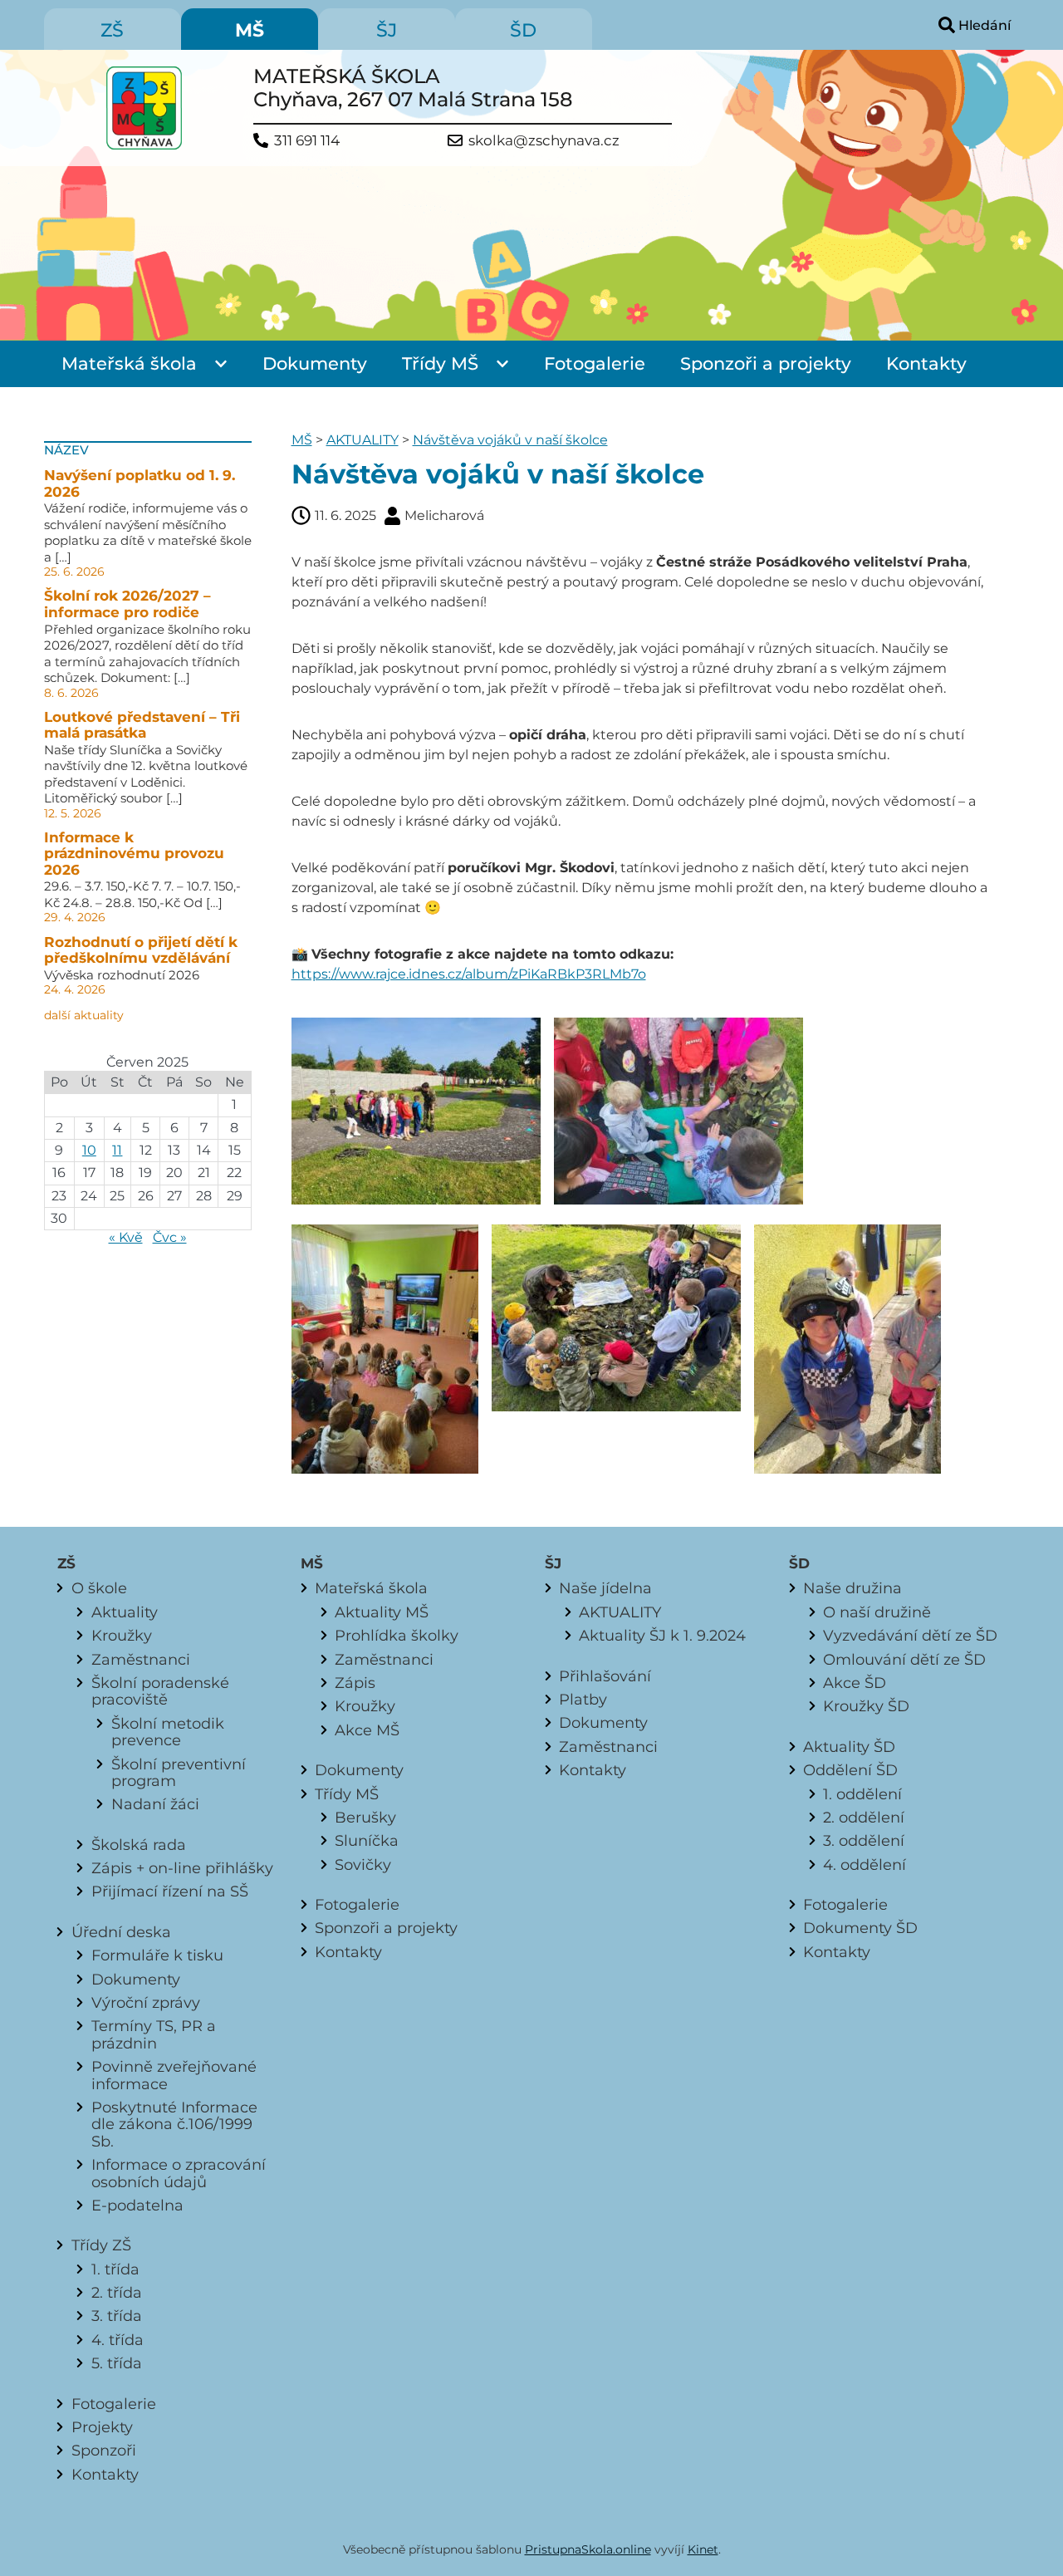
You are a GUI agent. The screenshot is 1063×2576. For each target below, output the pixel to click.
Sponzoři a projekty (766, 363)
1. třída (115, 2269)
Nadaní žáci (155, 1804)
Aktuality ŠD (849, 1747)
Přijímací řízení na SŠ (170, 1891)
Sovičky (363, 1865)
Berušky (365, 1817)
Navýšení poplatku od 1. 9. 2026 (140, 483)
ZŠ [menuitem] (112, 30)
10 (89, 1150)
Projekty (102, 2427)
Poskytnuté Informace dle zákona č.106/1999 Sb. (174, 2124)
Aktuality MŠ (382, 1612)
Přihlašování (605, 1676)
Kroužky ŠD (866, 1706)
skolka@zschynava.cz (544, 141)
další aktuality (84, 1015)
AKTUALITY (362, 440)
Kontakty (926, 363)
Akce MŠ (367, 1730)
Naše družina (852, 1588)
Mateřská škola (129, 363)
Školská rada (139, 1845)
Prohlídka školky (397, 1635)
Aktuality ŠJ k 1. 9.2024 (662, 1635)
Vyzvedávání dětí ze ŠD (910, 1635)
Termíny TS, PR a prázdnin (154, 2034)
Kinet (703, 2549)
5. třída (117, 2363)
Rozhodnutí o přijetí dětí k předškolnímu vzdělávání (141, 950)
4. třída (118, 2340)
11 (117, 1150)
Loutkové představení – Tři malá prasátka (142, 725)
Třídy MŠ (440, 363)
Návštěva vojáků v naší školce (510, 440)
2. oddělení (864, 1817)
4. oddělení (865, 1865)
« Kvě (126, 1237)
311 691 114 (307, 141)
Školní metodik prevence (168, 1732)
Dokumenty (315, 363)
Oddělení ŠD (850, 1770)
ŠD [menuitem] (523, 30)
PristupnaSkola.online (588, 2549)
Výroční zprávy (146, 2002)
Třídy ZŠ (101, 2245)
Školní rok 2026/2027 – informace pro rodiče (127, 604)
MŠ (302, 440)
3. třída (117, 2316)
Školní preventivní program (179, 1772)
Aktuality (125, 1612)
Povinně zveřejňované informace (174, 2075)
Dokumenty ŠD (860, 1928)
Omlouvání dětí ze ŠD (904, 1659)
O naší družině (877, 1612)
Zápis (355, 1683)
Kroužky (122, 1635)
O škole (99, 1588)
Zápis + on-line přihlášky (182, 1868)
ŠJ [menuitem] (387, 30)
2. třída (117, 2292)
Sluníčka (367, 1840)
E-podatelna (137, 2205)
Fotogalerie (595, 363)
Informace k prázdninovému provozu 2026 (134, 854)
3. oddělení (864, 1840)
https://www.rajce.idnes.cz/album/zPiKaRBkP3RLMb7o (469, 974)
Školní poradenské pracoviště (160, 1691)
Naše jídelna (605, 1588)
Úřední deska (121, 1932)
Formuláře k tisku (157, 1955)
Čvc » (170, 1237)
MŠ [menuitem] (250, 30)
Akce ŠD (855, 1683)
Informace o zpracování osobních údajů (179, 2173)
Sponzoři (104, 2450)
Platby (583, 1699)
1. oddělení (862, 1794)
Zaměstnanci (141, 1659)
